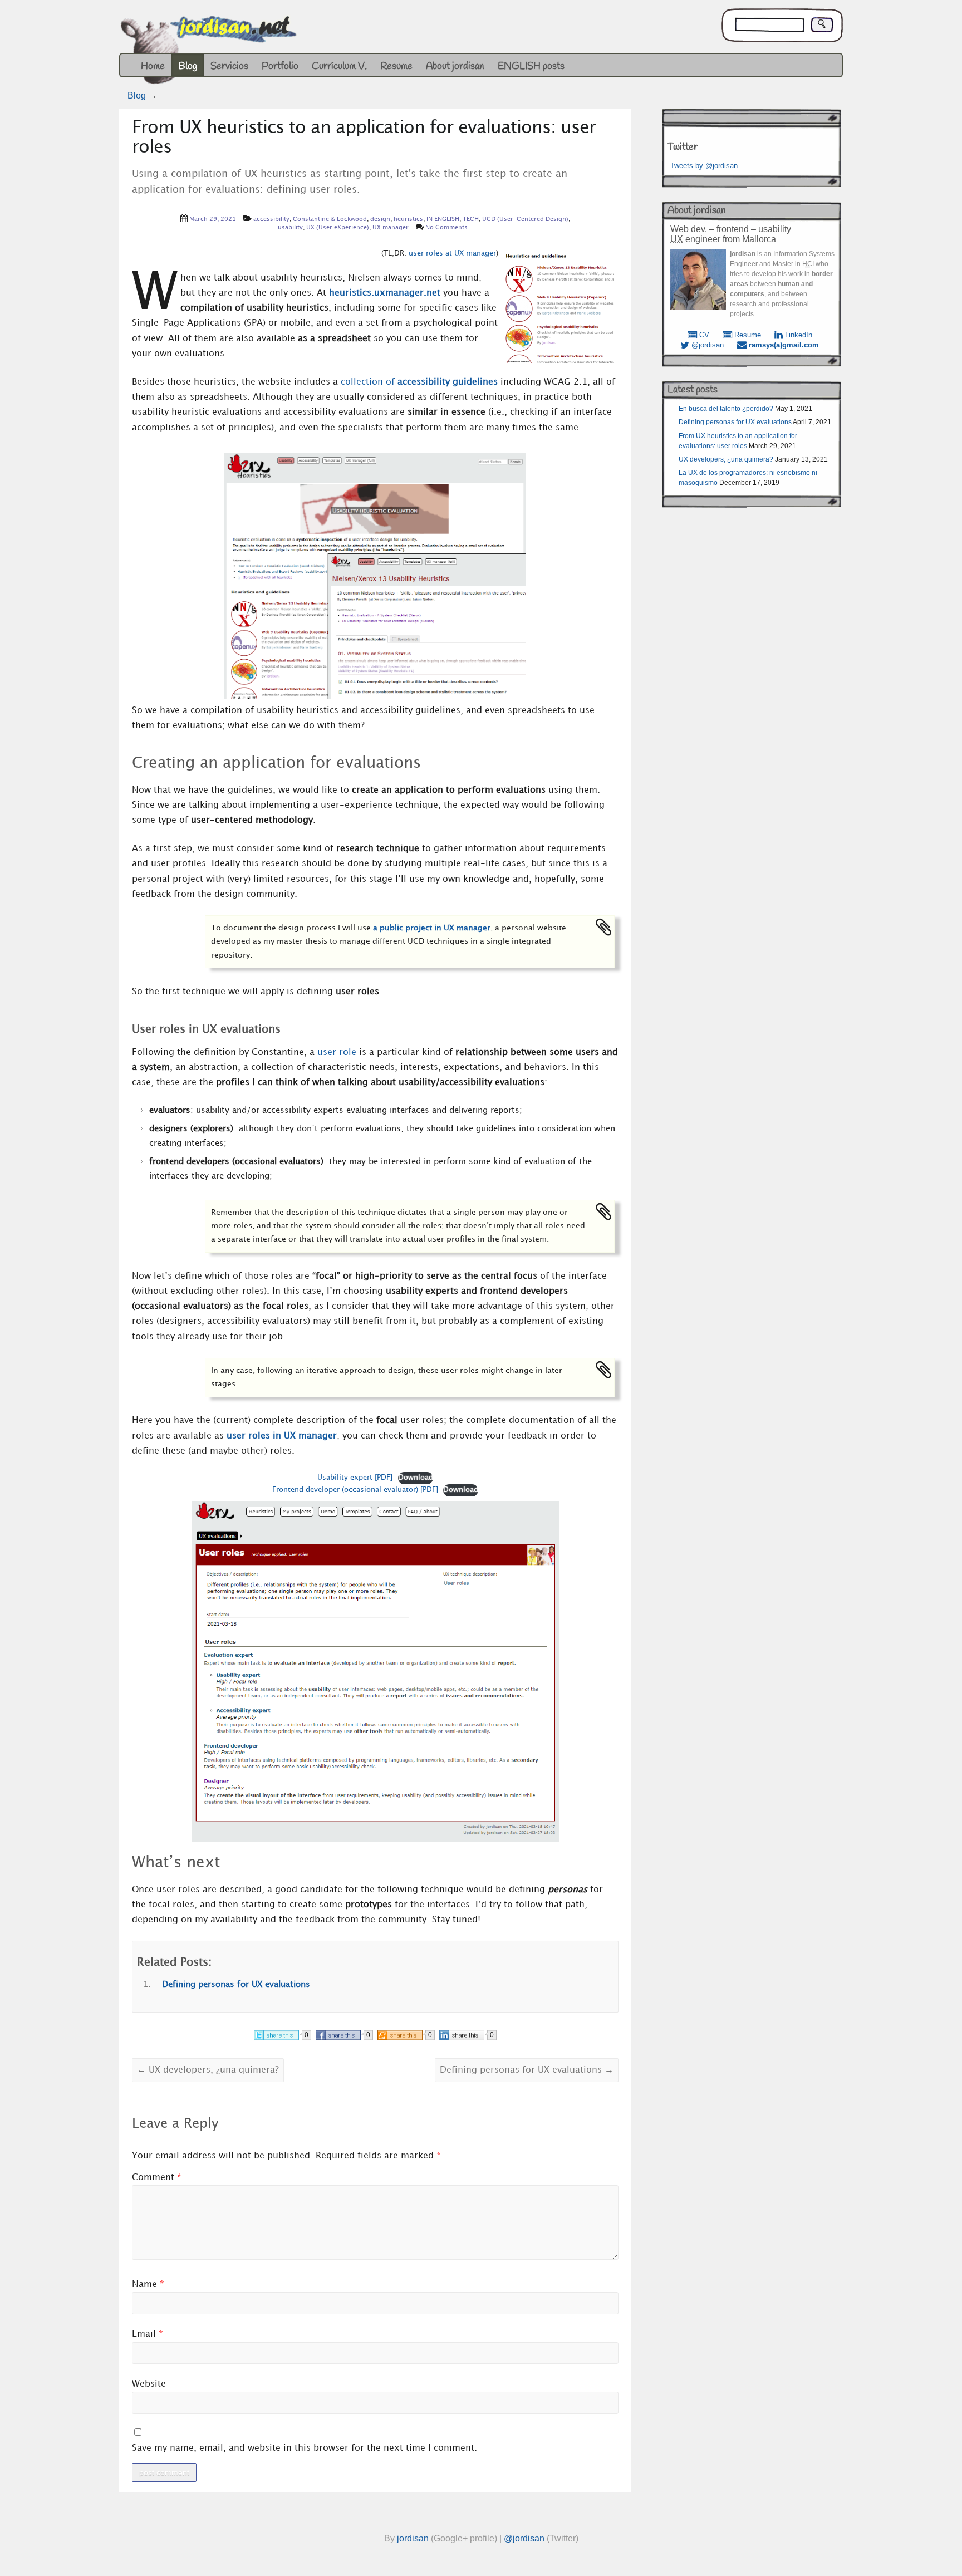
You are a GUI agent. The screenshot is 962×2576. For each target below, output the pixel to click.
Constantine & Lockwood (330, 219)
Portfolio (280, 66)
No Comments (446, 228)
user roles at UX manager (452, 253)
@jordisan (706, 345)
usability (290, 228)
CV (703, 335)
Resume (396, 66)
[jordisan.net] (210, 52)
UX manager (391, 228)
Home (153, 66)
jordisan (413, 2538)
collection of (419, 382)
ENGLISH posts (531, 66)
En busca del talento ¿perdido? (726, 409)
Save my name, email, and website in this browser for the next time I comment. (305, 2448)
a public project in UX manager (432, 928)
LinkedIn (797, 335)
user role (337, 1053)
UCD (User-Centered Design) (525, 219)
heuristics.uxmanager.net (385, 293)
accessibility (271, 219)
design (380, 219)
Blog (188, 66)
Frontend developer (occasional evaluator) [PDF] (355, 1490)
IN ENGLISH (443, 219)
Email (148, 2334)
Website (149, 2384)
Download (416, 1478)
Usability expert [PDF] (355, 1478)
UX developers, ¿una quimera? (208, 2070)
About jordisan (455, 66)
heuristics (408, 219)
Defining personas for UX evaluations (236, 1985)
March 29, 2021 (213, 219)
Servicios (229, 66)
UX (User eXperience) (338, 228)
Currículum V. (339, 66)
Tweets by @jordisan (704, 166)
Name (148, 2285)
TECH (471, 219)
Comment (157, 2178)
